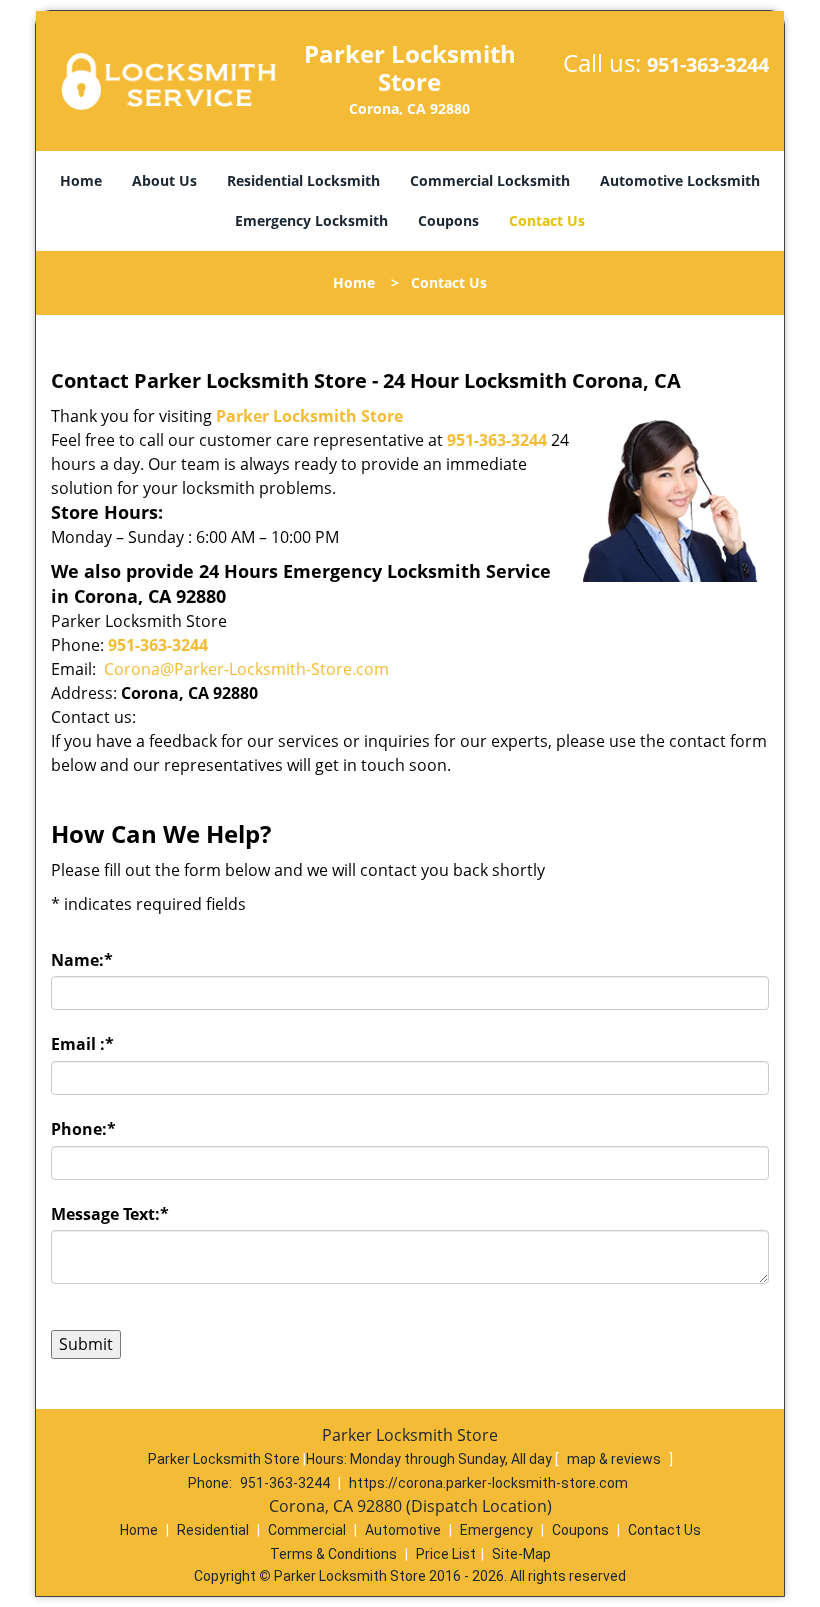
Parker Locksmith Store (309, 416)
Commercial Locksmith (490, 180)
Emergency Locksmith (311, 220)
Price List (446, 1554)
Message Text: (110, 1214)
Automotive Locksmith (680, 180)
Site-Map (521, 1554)
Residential (213, 1530)
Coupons (448, 220)
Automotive (403, 1530)
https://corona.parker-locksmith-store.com (488, 1483)
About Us (164, 180)
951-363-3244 (708, 64)
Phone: (83, 1129)
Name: (82, 960)
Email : (82, 1044)
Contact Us (547, 220)
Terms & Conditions (333, 1554)
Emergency (496, 1530)
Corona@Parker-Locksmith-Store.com (246, 669)
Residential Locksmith (303, 180)
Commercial (307, 1530)
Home (81, 180)
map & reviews (615, 1459)
